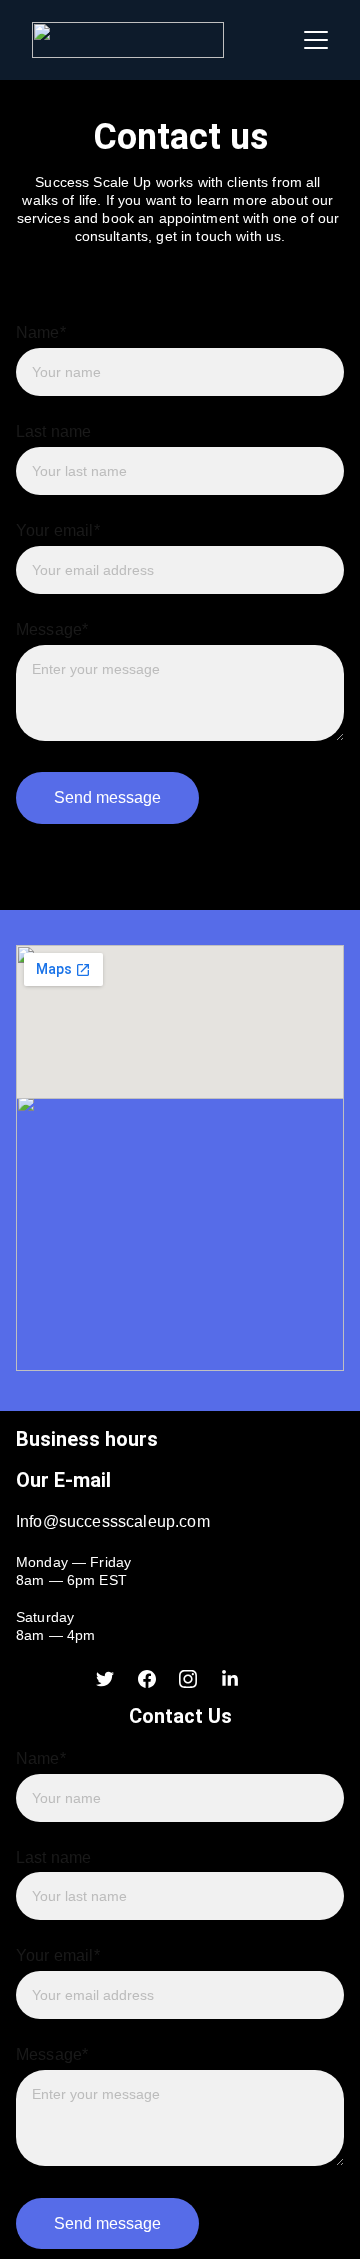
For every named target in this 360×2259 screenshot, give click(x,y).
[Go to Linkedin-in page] (230, 1679)
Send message (107, 797)
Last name (53, 431)
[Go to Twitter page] (105, 1679)
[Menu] (316, 40)
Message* (52, 629)
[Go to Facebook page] (147, 1679)
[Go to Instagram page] (188, 1679)
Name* (41, 332)
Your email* (58, 530)
